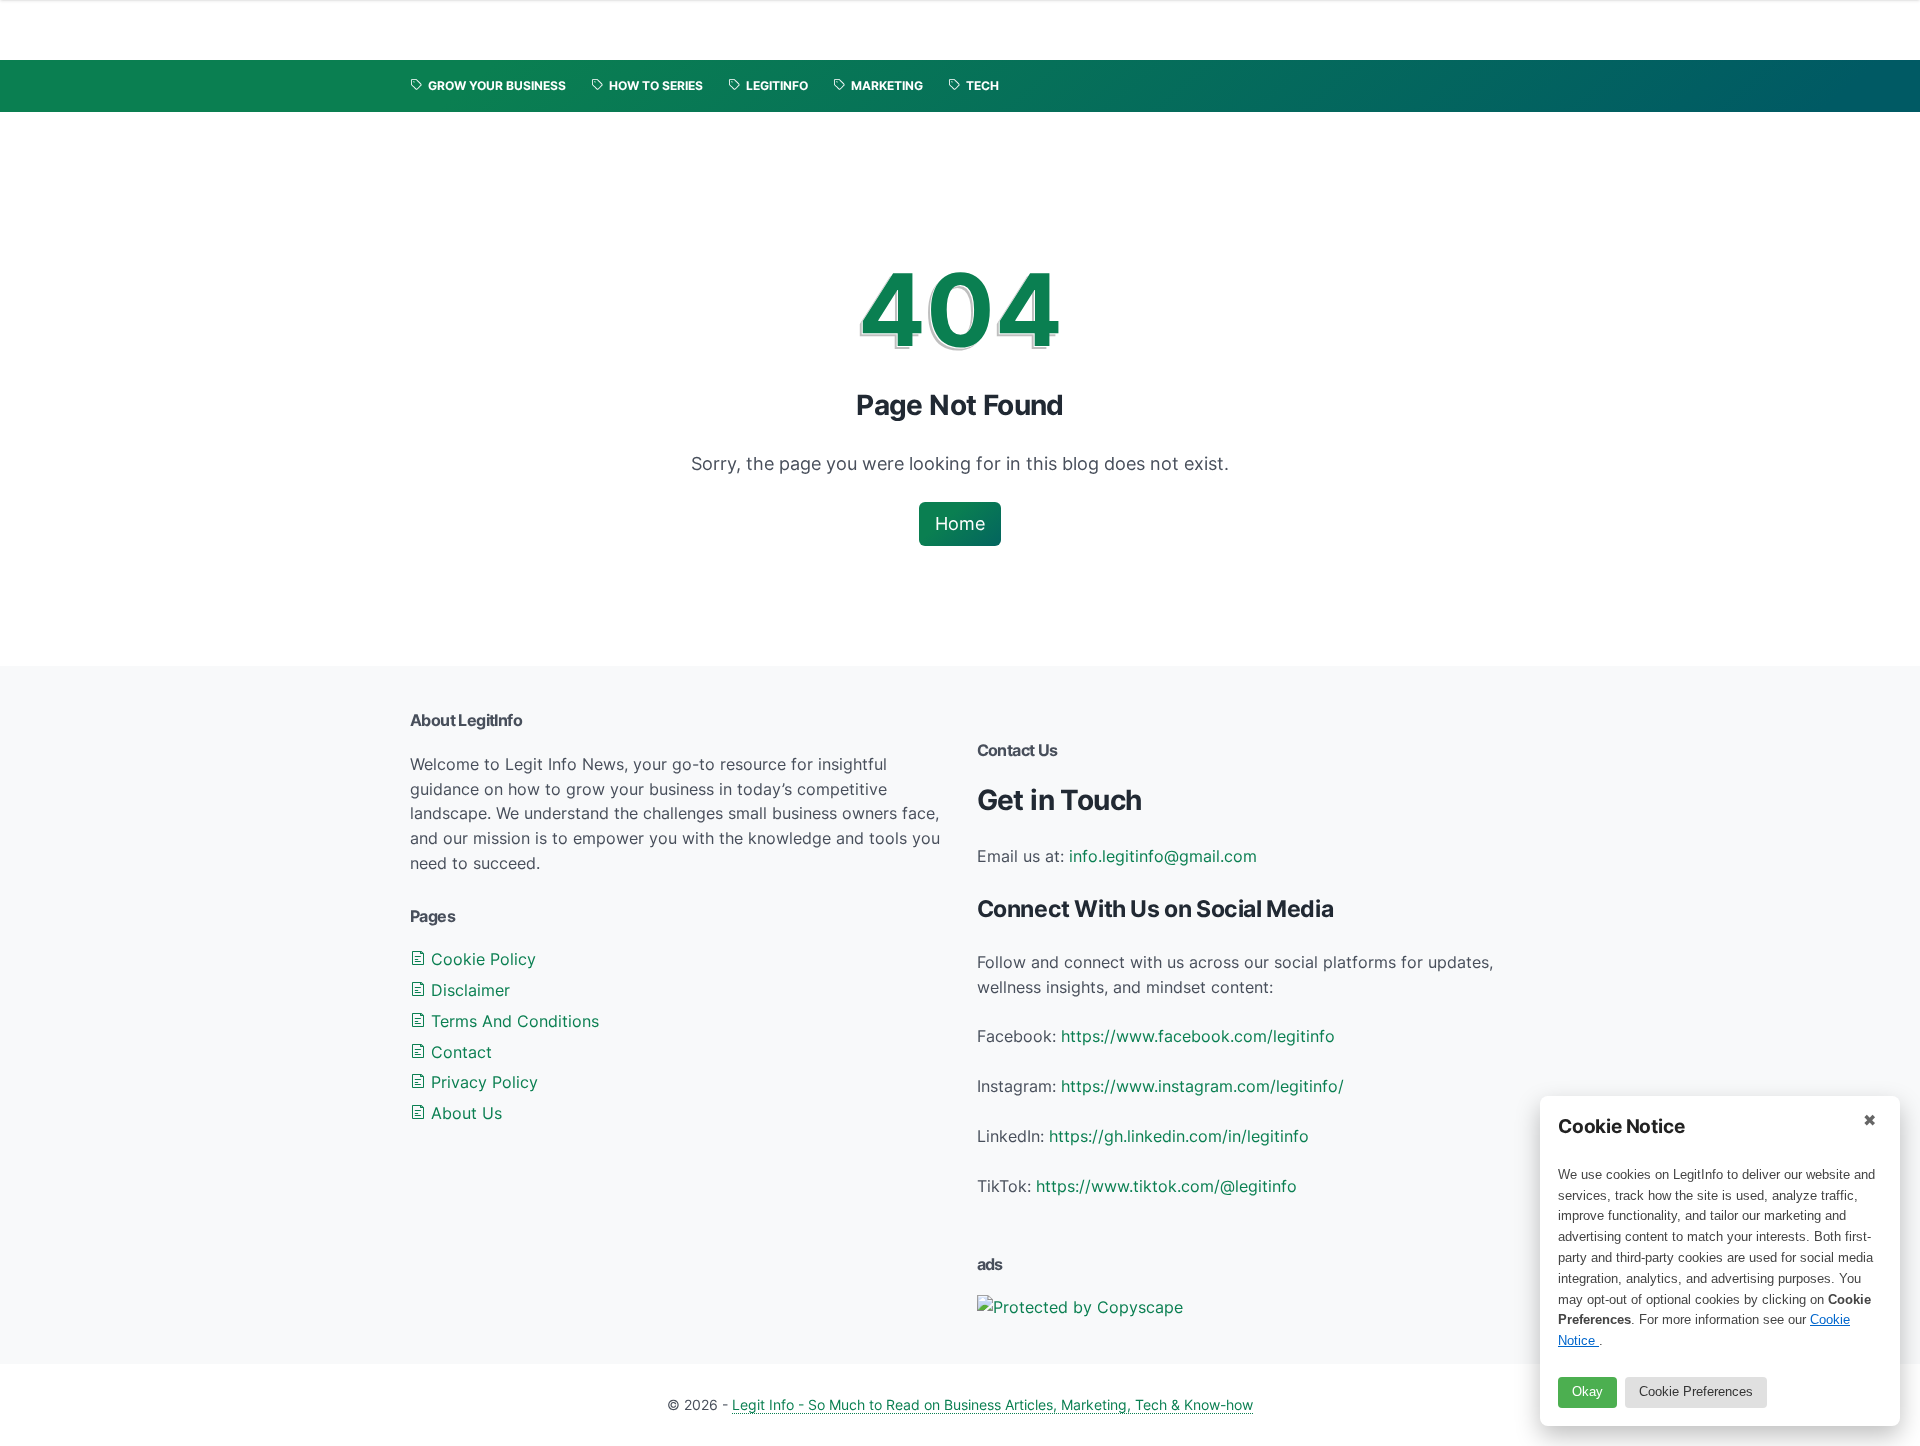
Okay (1587, 1391)
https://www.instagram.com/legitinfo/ (1202, 1086)
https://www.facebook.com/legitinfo (1198, 1036)
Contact (459, 1052)
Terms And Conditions (512, 1021)
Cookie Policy (481, 959)
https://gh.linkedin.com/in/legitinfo (1179, 1136)
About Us (464, 1113)
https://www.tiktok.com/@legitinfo (1166, 1186)
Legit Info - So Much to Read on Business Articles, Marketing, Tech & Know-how (992, 1404)
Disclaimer (468, 990)
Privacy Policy (482, 1082)
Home (960, 523)
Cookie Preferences (1696, 1391)
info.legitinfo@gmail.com (1163, 856)
